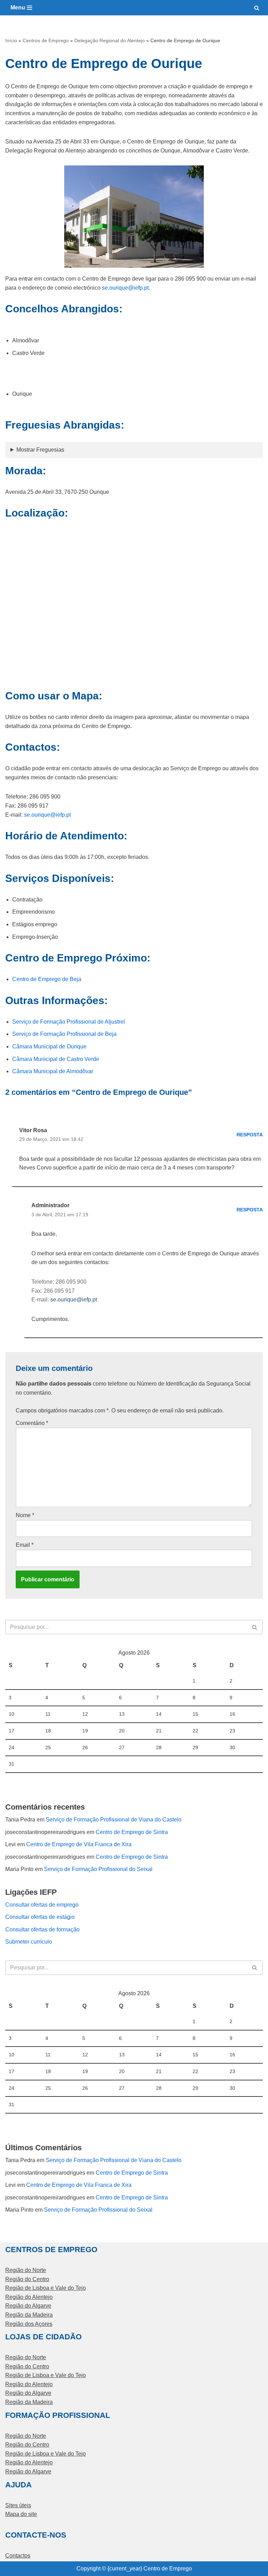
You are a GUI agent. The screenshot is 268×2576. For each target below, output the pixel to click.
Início (11, 40)
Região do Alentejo (29, 2297)
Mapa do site (21, 2514)
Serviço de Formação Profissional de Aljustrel (69, 1022)
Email (25, 1545)
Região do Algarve (28, 2306)
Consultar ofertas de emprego (42, 1905)
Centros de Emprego (46, 40)
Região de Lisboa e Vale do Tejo (46, 2288)
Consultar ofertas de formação (42, 1929)
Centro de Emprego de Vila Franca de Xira (79, 1844)
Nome (25, 1515)
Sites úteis (18, 2505)
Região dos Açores (29, 2324)
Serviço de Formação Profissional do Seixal (98, 1869)
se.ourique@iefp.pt (125, 288)
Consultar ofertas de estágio (40, 1917)
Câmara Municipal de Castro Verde (56, 1059)
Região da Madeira (29, 2315)
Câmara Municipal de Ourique (49, 1046)
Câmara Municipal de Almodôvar (53, 1071)
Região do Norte (26, 2270)
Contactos (18, 2556)
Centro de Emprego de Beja (47, 979)
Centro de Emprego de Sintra (132, 1832)
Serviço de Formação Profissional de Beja (64, 1034)
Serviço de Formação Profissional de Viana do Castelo (114, 1820)
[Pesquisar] (257, 8)
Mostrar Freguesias (40, 450)
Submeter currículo (29, 1942)
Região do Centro (27, 2279)
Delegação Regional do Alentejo (110, 40)
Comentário (32, 1423)
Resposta (250, 1135)
